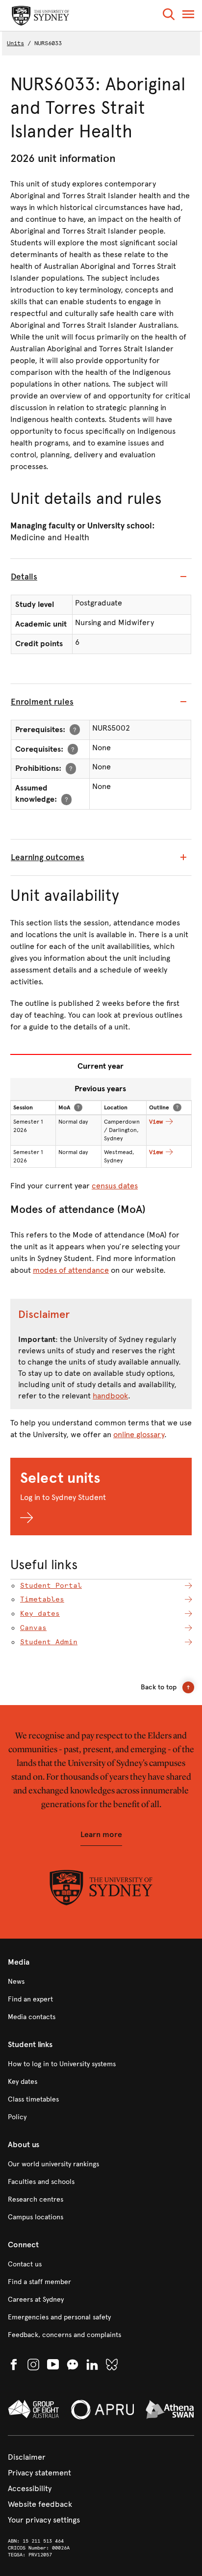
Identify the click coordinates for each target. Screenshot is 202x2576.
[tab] (101, 577)
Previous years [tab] (100, 1089)
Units (15, 43)
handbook (110, 1396)
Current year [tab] (101, 1066)
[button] (169, 16)
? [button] (75, 729)
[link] (101, 1982)
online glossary (139, 1434)
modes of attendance (71, 1270)
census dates (115, 1186)
